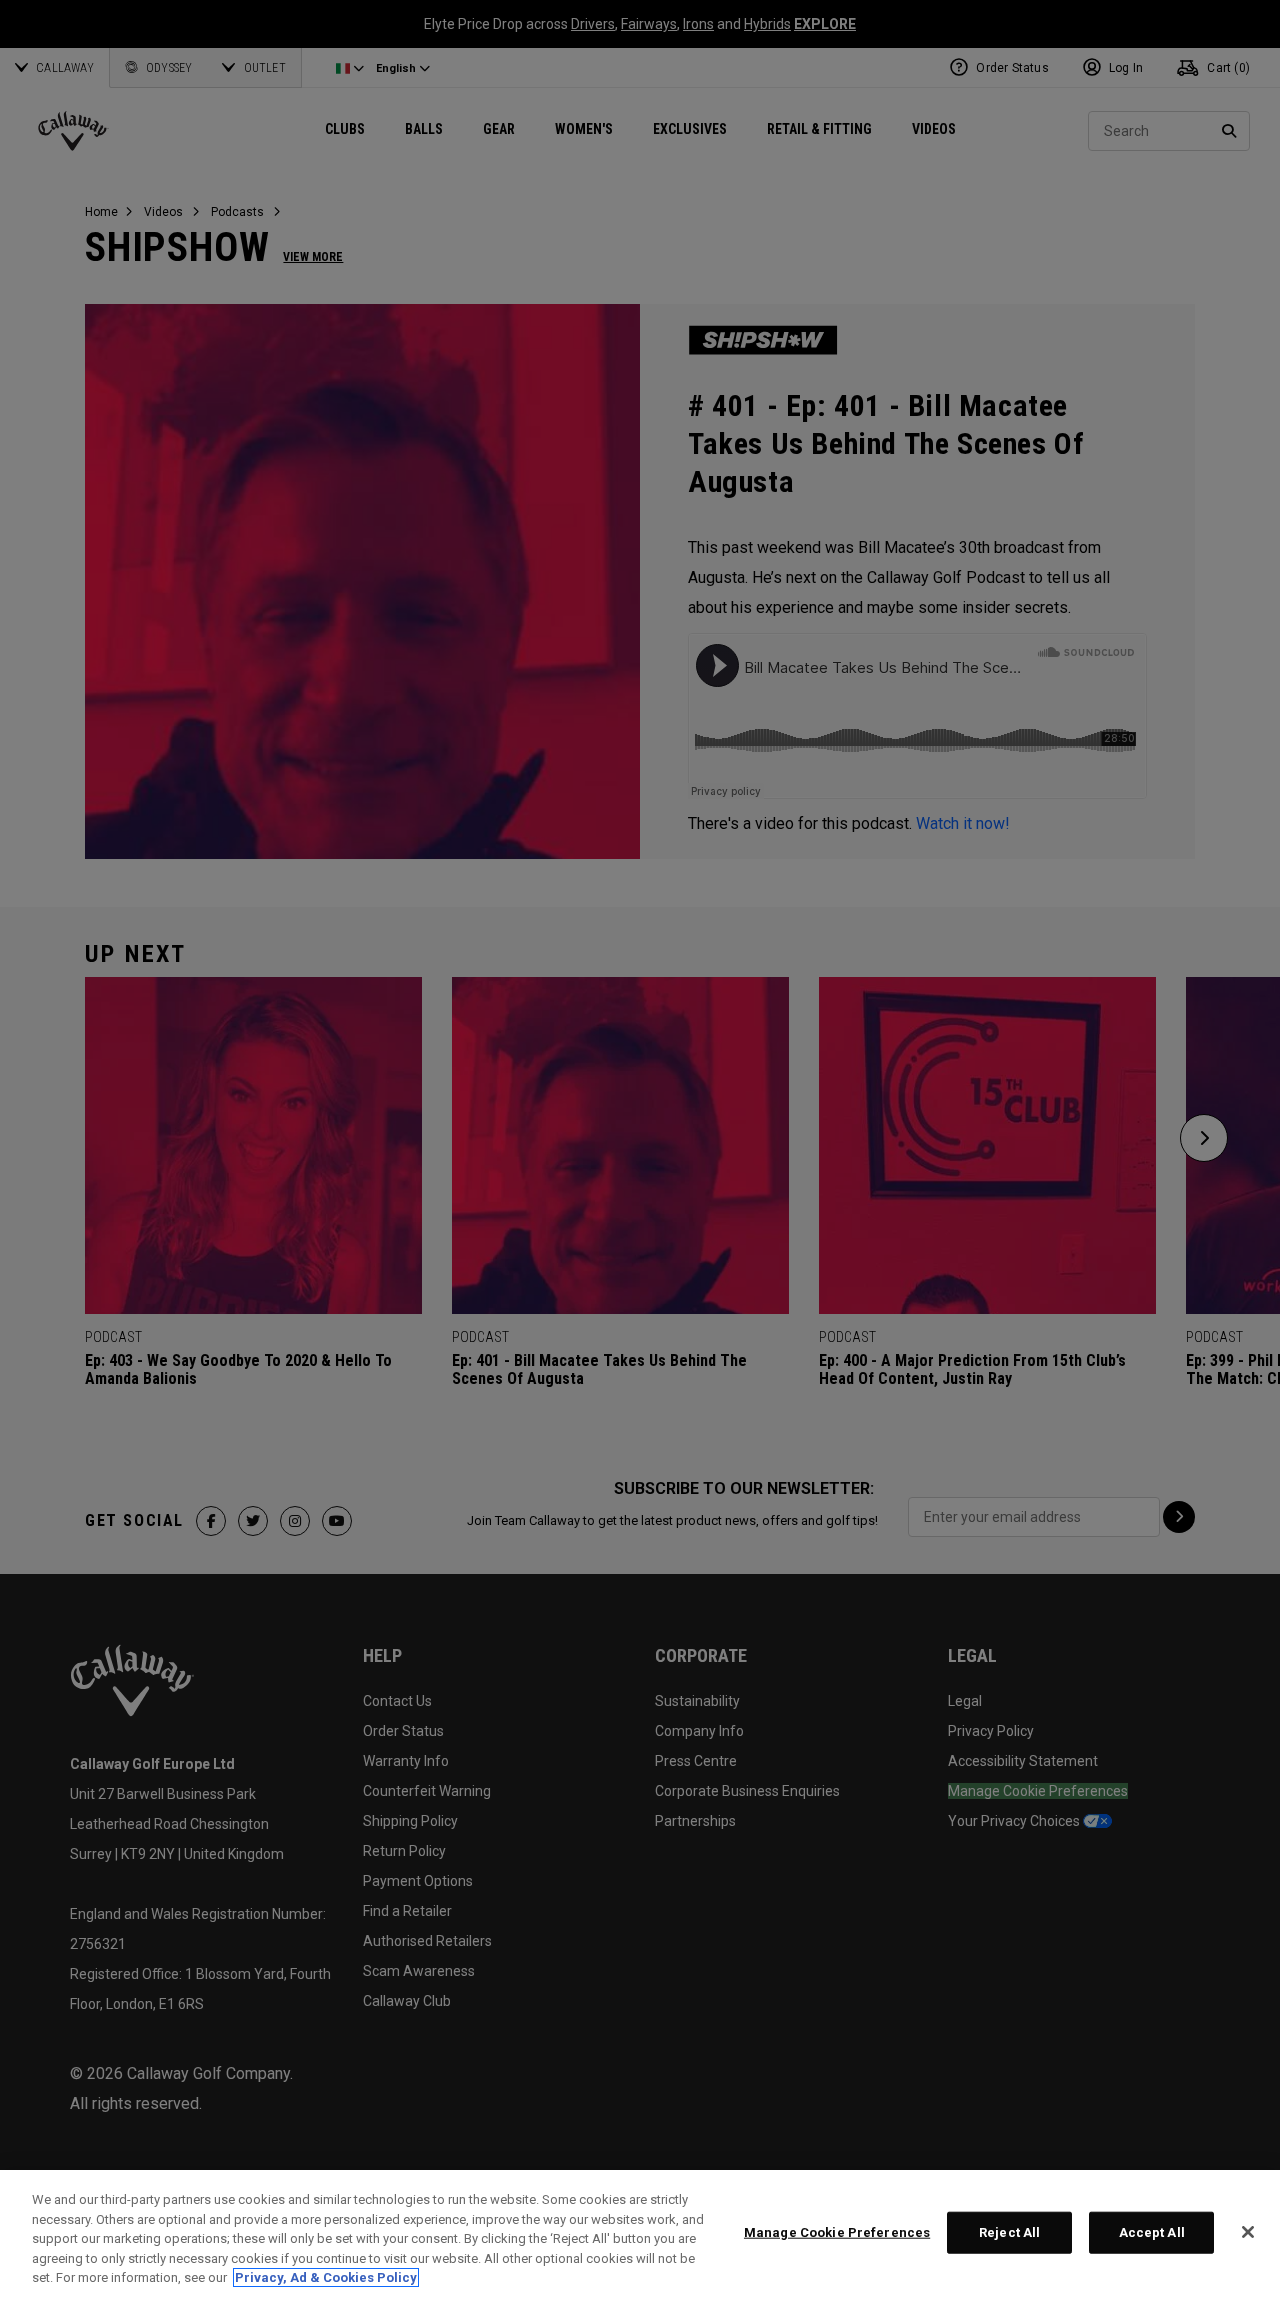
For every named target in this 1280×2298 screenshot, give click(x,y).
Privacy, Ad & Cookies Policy (326, 2277)
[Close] (1248, 2232)
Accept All (1152, 2232)
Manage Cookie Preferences (837, 2232)
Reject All (1009, 2232)
